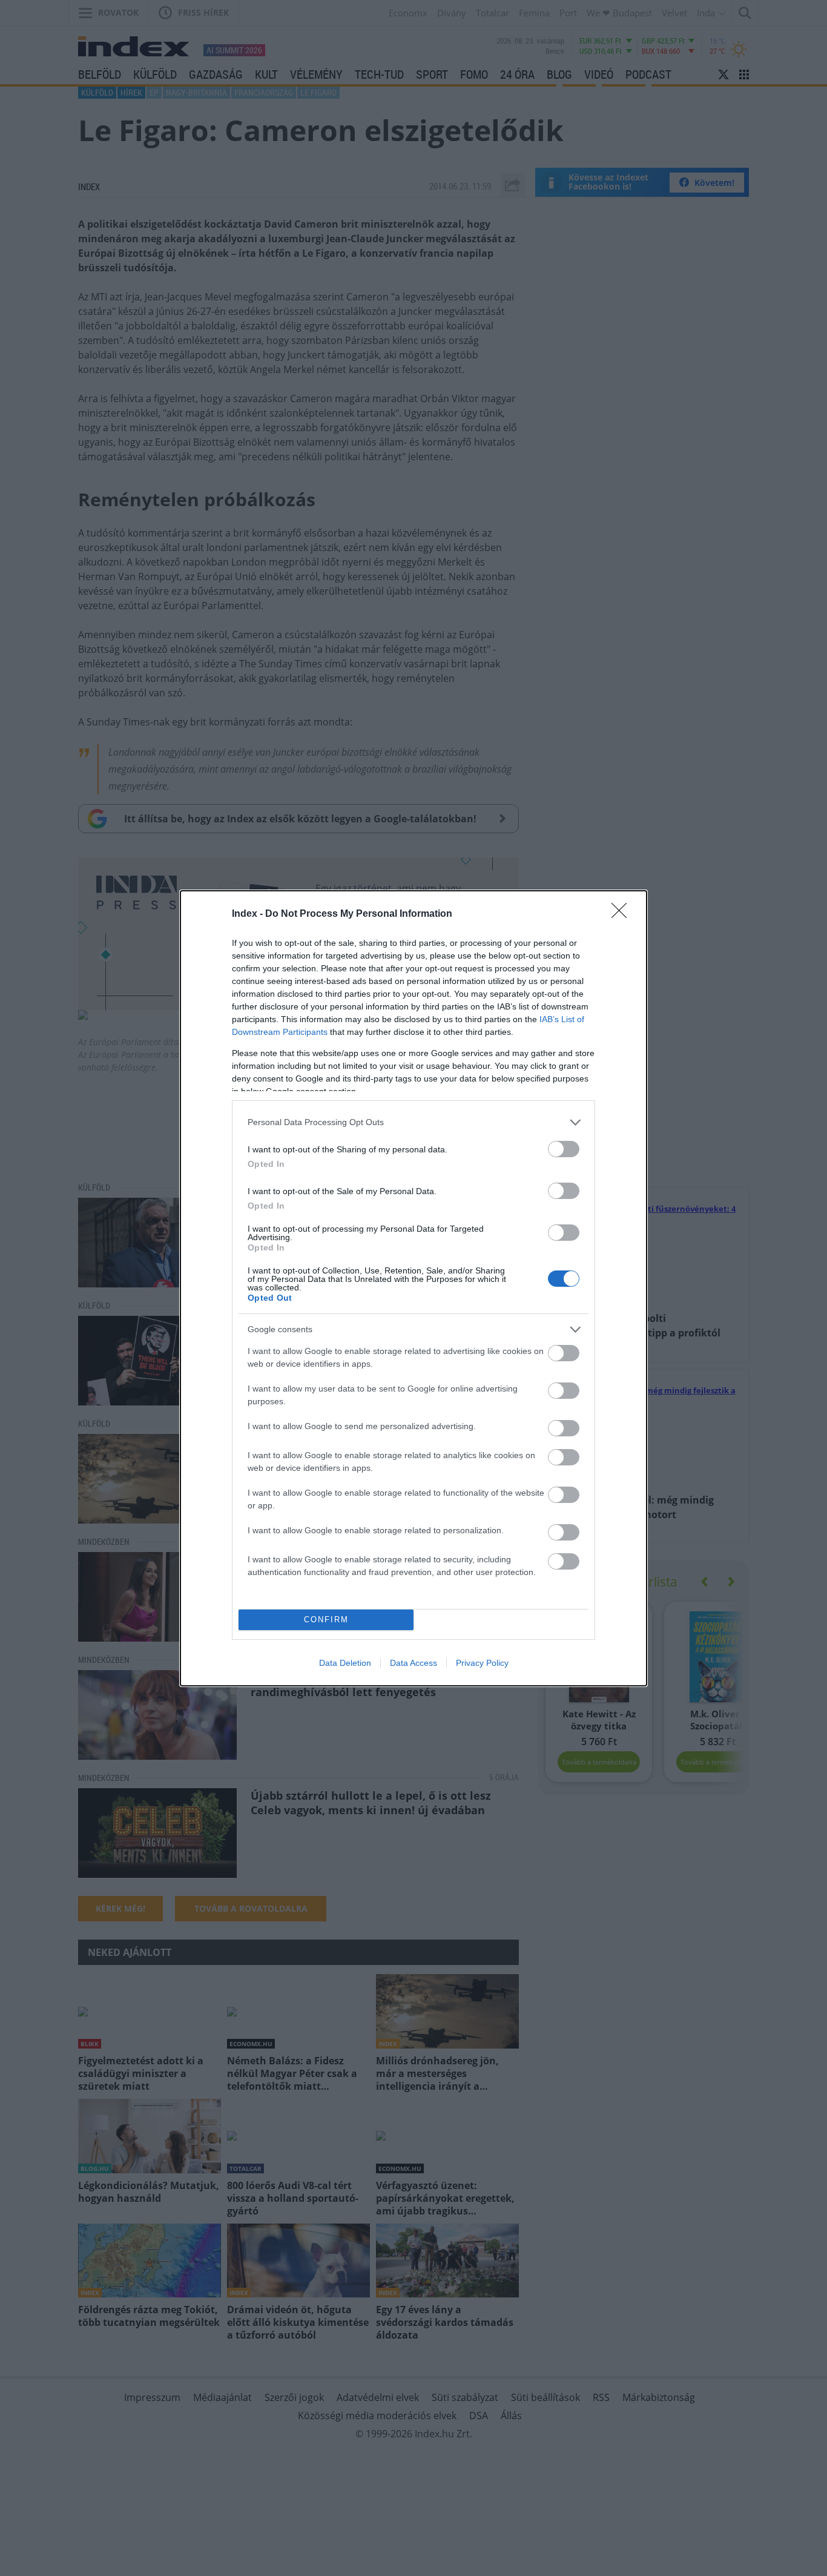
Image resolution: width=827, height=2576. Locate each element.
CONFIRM (326, 1620)
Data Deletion (345, 1663)
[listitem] (413, 1122)
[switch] (564, 1149)
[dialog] (413, 1288)
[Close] (623, 914)
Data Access (413, 1663)
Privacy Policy (482, 1663)
